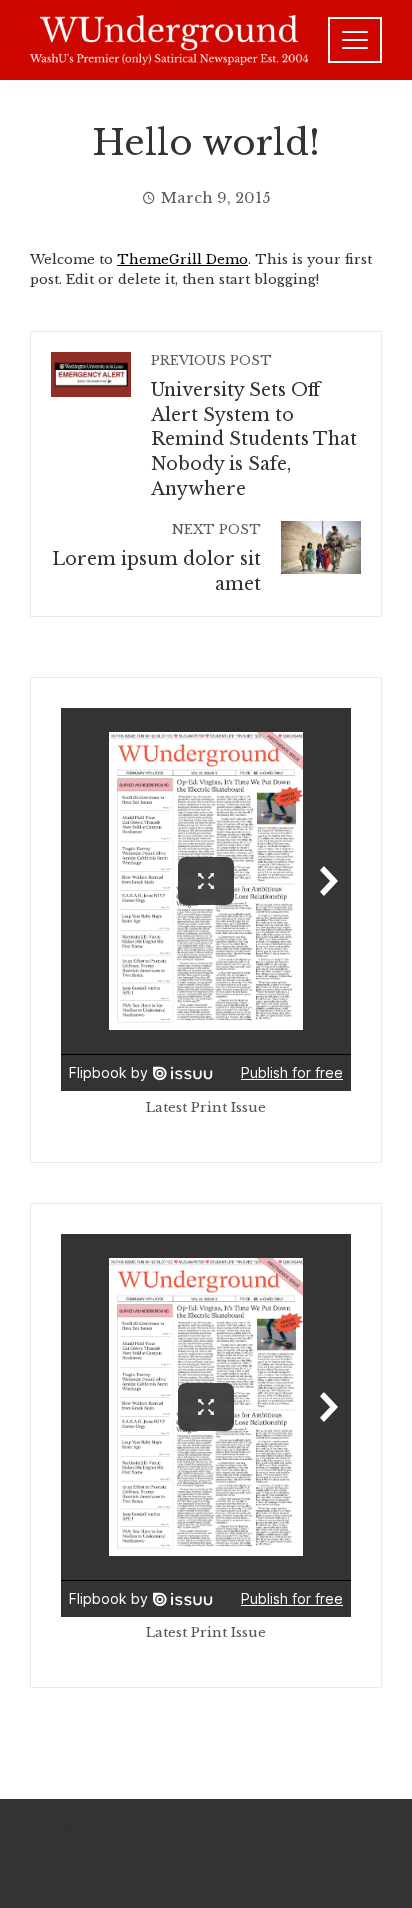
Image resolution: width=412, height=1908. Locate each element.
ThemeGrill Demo (182, 259)
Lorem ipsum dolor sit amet (156, 558)
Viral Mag (274, 1853)
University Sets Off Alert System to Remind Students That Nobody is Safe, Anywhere (254, 426)
